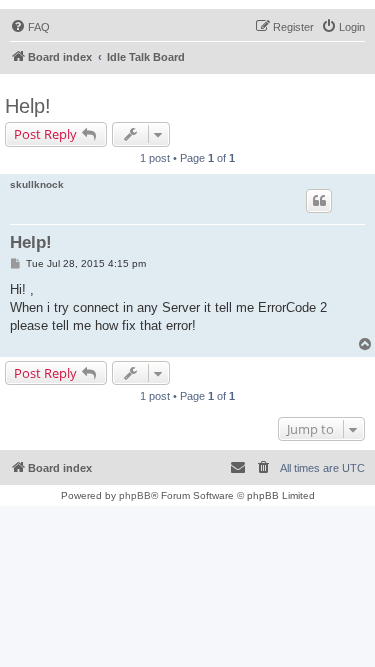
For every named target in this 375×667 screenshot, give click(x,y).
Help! (28, 106)
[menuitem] (30, 27)
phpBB (135, 495)
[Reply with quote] (319, 201)
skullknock (37, 184)
